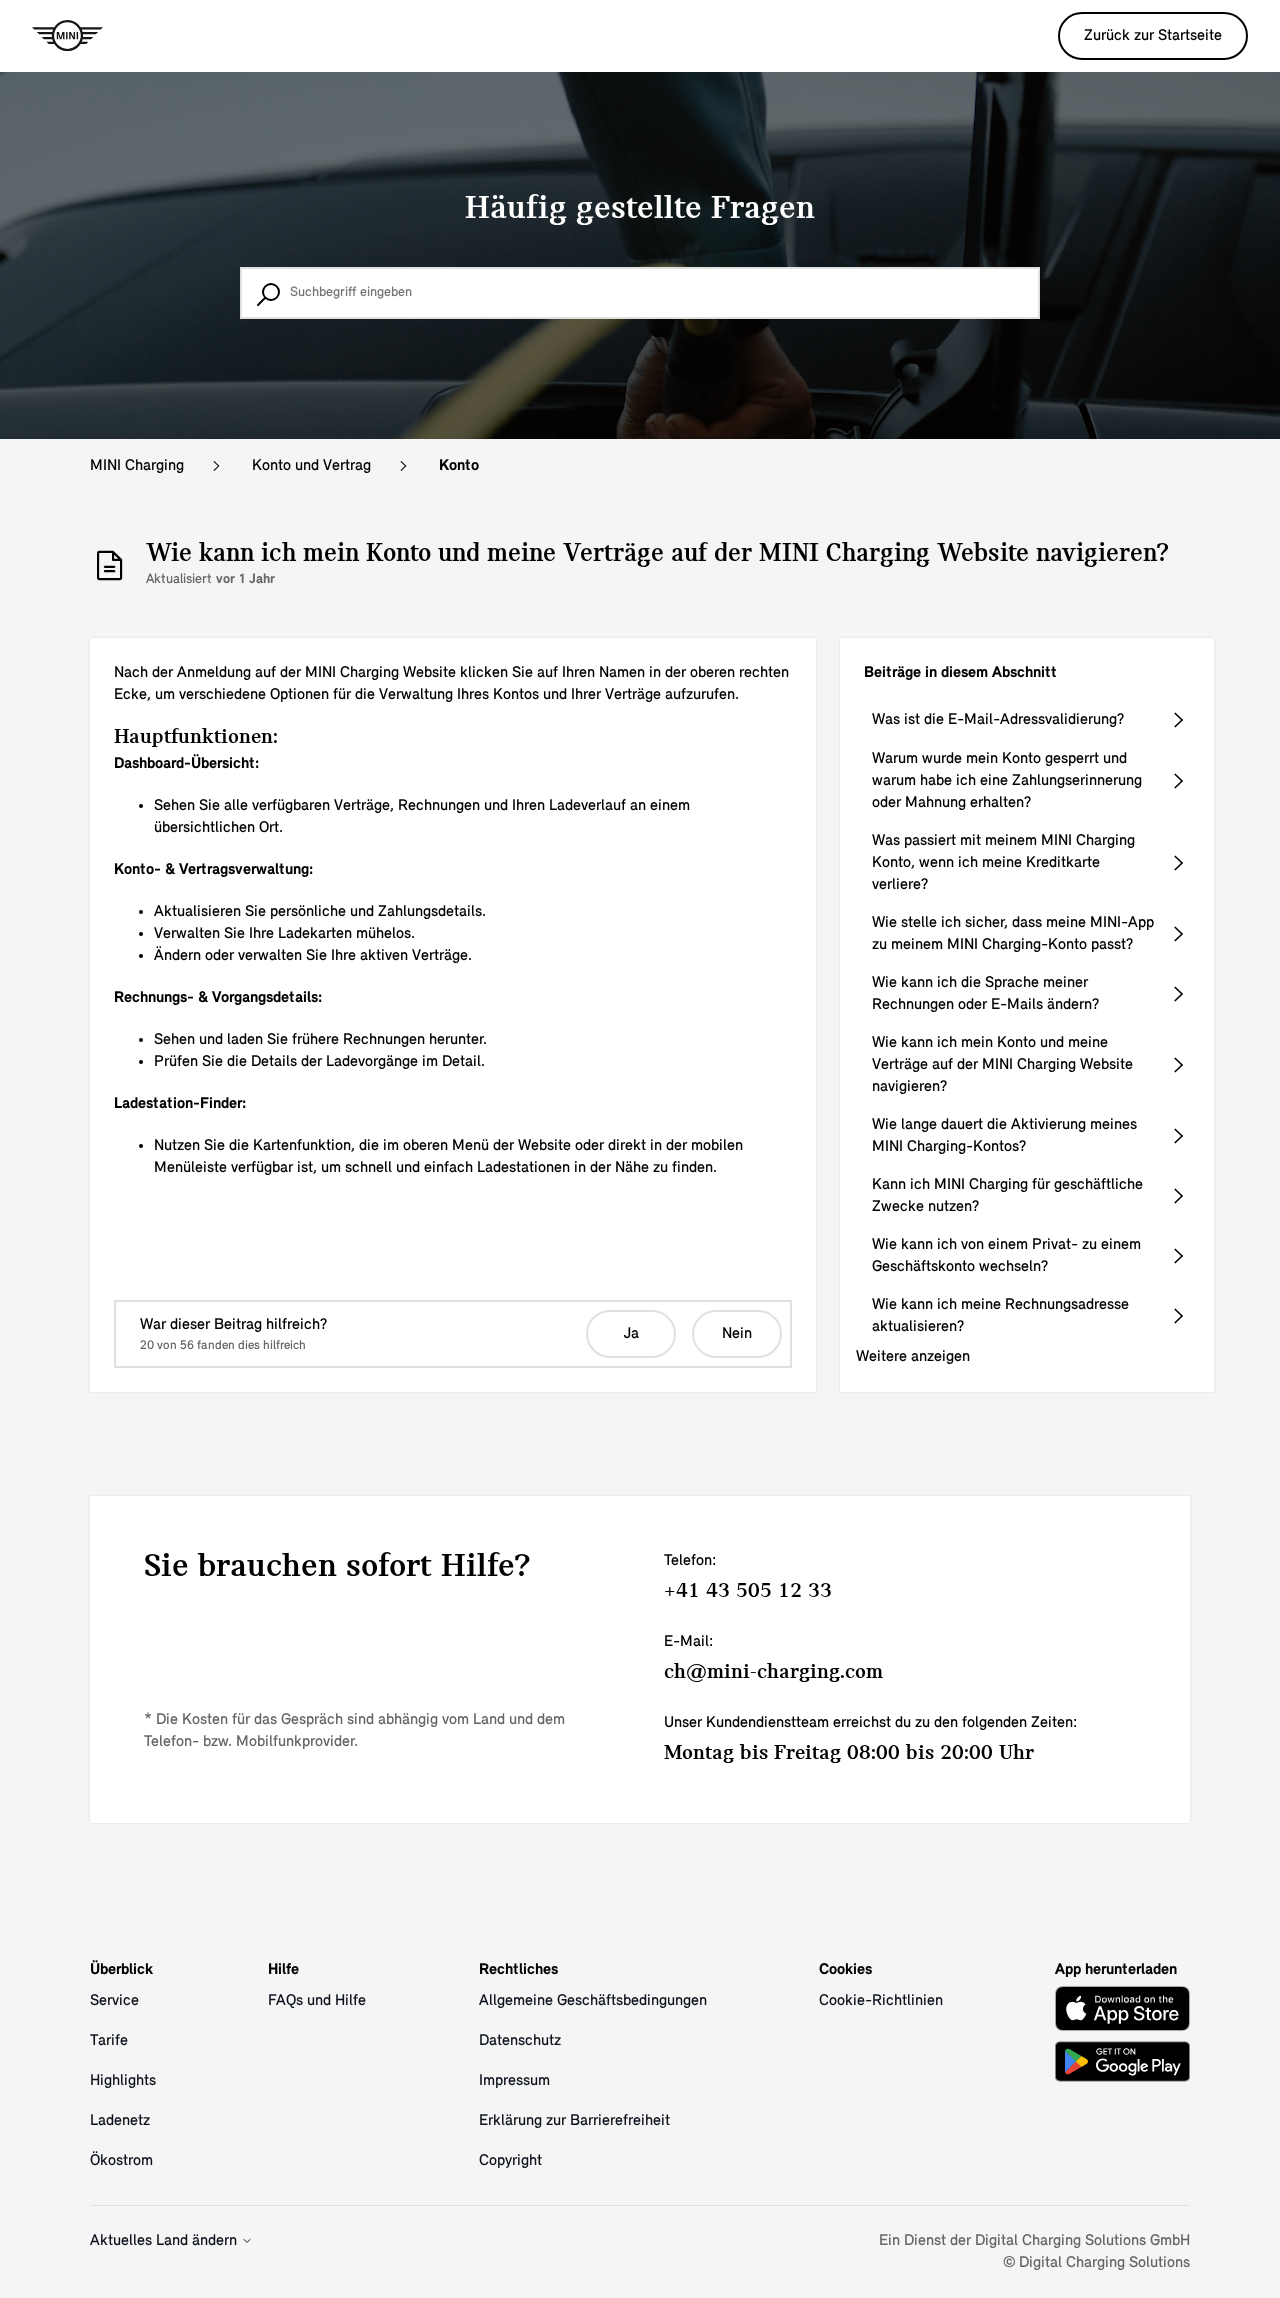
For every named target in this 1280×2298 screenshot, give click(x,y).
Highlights (123, 2081)
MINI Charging (137, 466)
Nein (737, 1334)
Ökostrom (121, 2161)
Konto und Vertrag (311, 466)
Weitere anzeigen (913, 1357)
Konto (459, 466)
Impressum (514, 2081)
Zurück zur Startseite (1153, 36)
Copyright (510, 2161)
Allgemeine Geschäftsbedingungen (593, 2001)
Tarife (109, 2041)
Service (114, 2001)
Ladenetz (120, 2121)
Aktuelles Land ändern (165, 2241)
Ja (631, 1334)
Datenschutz (520, 2041)
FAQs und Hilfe (317, 2001)
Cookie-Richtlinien (881, 2001)
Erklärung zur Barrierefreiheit (574, 2121)
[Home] (67, 36)
